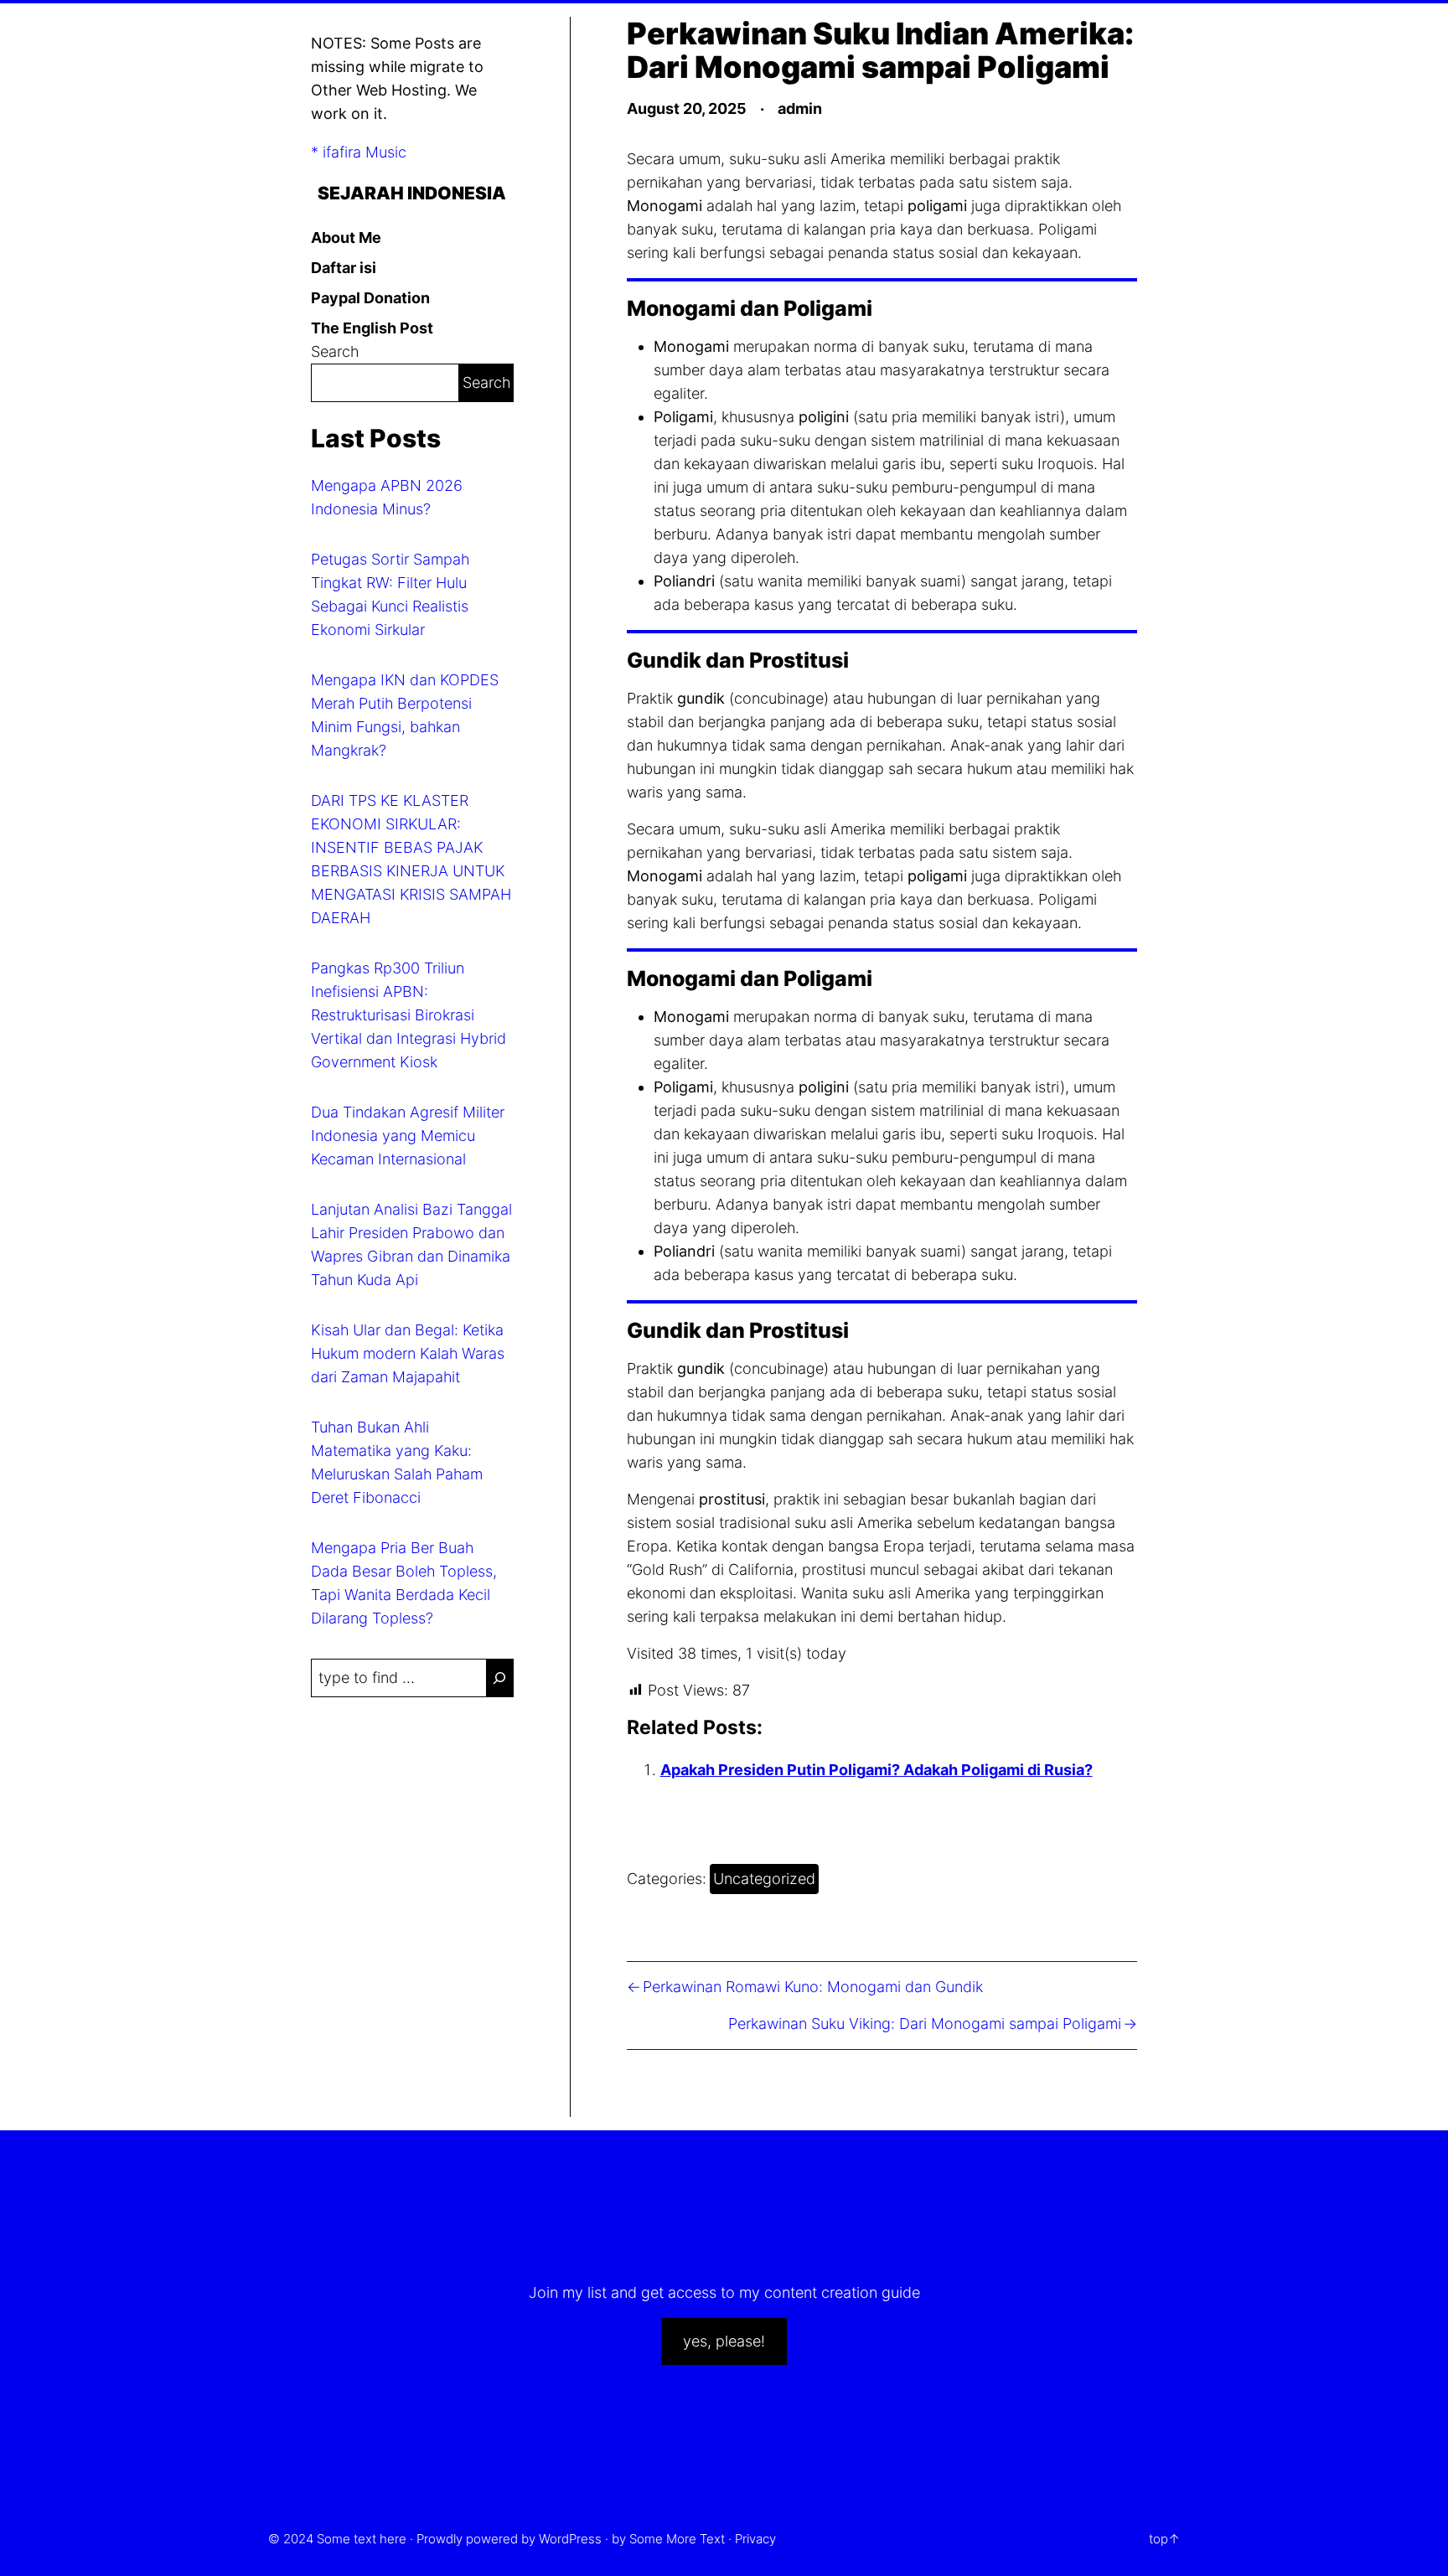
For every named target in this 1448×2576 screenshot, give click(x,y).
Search (335, 351)
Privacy (755, 2539)
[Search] (499, 1678)
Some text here (362, 2539)
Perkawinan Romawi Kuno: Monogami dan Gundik (813, 1987)
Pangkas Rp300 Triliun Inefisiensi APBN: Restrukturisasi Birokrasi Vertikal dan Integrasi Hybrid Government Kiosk (409, 1015)
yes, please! (724, 2341)
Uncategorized (764, 1879)
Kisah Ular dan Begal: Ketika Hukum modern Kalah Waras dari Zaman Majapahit (408, 1353)
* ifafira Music (359, 152)
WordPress (570, 2539)
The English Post (372, 328)
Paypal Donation (370, 298)
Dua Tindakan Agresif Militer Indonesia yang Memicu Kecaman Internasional (408, 1136)
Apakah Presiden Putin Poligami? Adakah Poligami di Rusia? (877, 1770)
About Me (346, 237)
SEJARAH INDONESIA (412, 193)
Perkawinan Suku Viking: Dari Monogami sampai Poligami (925, 2024)
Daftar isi (344, 268)
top (1158, 2539)
